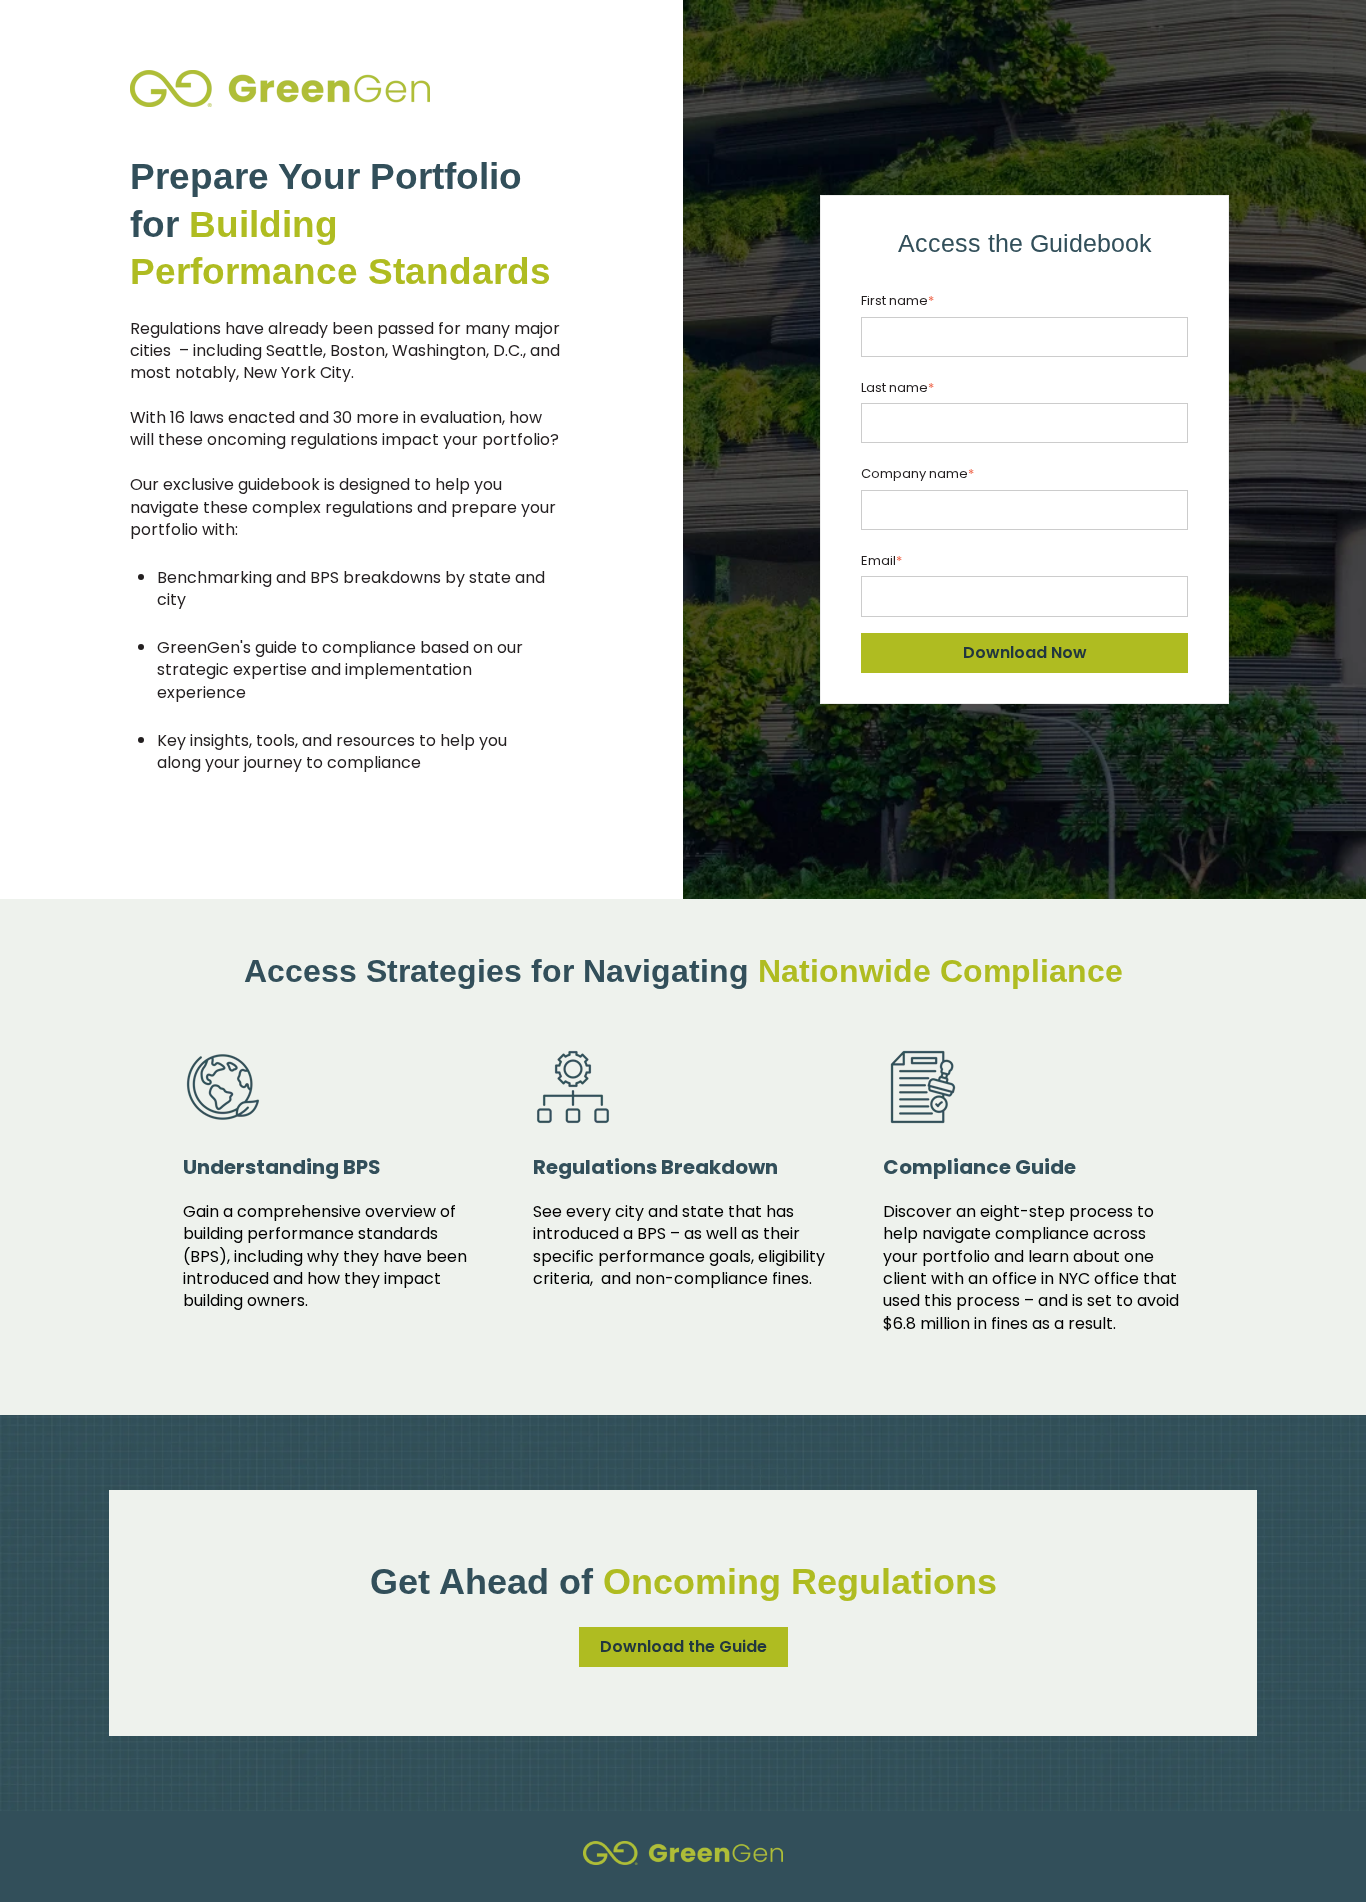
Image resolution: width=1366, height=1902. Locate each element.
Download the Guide (683, 1646)
